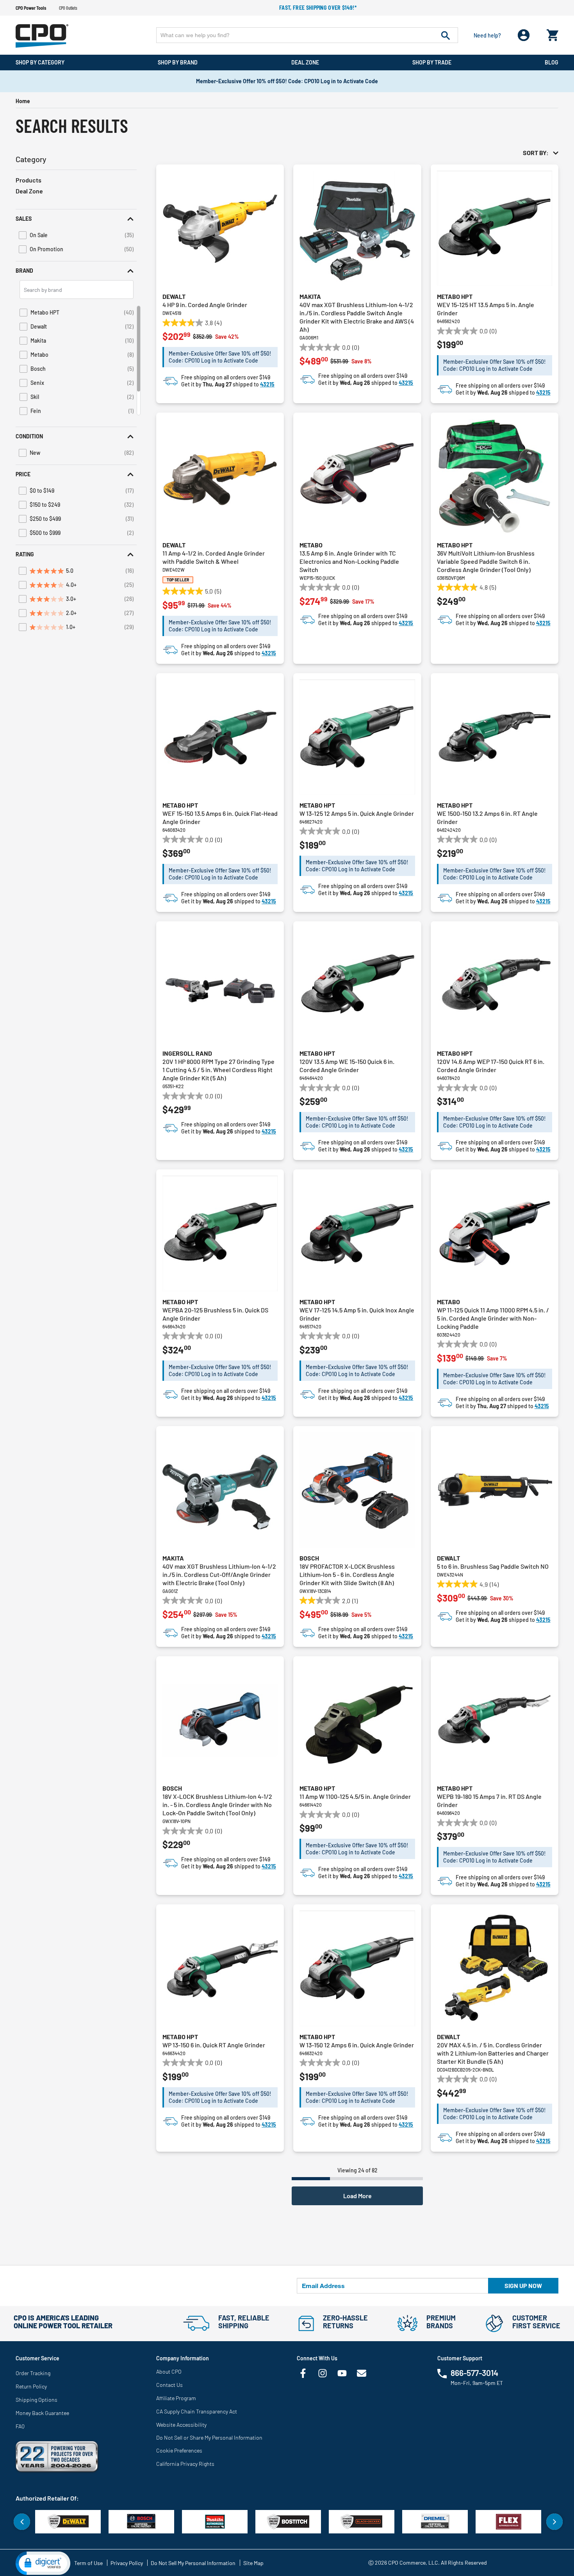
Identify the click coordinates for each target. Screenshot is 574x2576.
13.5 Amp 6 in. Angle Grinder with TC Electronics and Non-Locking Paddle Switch (349, 561)
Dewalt (174, 296)
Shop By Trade (432, 62)
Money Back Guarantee (42, 2413)
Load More (357, 2196)
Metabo (311, 545)
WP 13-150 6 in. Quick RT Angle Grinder (214, 2045)
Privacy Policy (127, 2563)
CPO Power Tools (31, 8)
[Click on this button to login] (524, 35)
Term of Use (88, 2563)
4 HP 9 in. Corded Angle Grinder (205, 305)
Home (23, 101)
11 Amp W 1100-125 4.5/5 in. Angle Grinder (355, 1796)
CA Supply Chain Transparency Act (197, 2411)
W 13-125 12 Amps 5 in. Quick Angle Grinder (357, 813)
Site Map (253, 2563)
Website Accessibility (181, 2425)
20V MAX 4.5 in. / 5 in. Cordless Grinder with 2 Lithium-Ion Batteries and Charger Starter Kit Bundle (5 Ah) (493, 2053)
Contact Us (169, 2385)
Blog (552, 62)
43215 (267, 384)
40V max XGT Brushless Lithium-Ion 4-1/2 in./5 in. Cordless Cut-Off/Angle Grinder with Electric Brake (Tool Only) (219, 1574)
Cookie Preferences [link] (179, 2450)
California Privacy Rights (185, 2464)
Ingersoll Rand (187, 1053)
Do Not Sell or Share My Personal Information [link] (209, 2437)
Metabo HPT (455, 296)
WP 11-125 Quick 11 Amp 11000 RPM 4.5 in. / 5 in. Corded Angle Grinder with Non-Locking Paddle (493, 1318)
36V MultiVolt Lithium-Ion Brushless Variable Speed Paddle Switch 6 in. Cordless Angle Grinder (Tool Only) (486, 561)
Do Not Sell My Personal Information (193, 2563)
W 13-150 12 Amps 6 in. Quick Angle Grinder (357, 2045)
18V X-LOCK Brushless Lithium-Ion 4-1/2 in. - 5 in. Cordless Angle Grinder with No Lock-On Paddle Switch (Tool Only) (217, 1805)
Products (29, 180)
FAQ (20, 2426)
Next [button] (554, 2522)
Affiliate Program (176, 2398)
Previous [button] (22, 2522)
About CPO (169, 2371)
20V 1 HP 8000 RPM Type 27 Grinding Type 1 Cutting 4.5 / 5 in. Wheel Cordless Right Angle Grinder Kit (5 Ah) (218, 1070)
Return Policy (31, 2386)
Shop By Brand (178, 62)
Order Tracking (33, 2373)
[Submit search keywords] (446, 35)
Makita (310, 296)
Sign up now (523, 2286)
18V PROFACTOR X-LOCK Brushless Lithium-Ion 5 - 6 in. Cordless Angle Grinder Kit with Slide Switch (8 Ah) (347, 1574)
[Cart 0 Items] (553, 33)
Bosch (309, 1558)
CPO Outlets (68, 8)
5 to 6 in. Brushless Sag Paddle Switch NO (493, 1566)
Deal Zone (305, 62)
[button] (76, 219)
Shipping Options (37, 2400)
